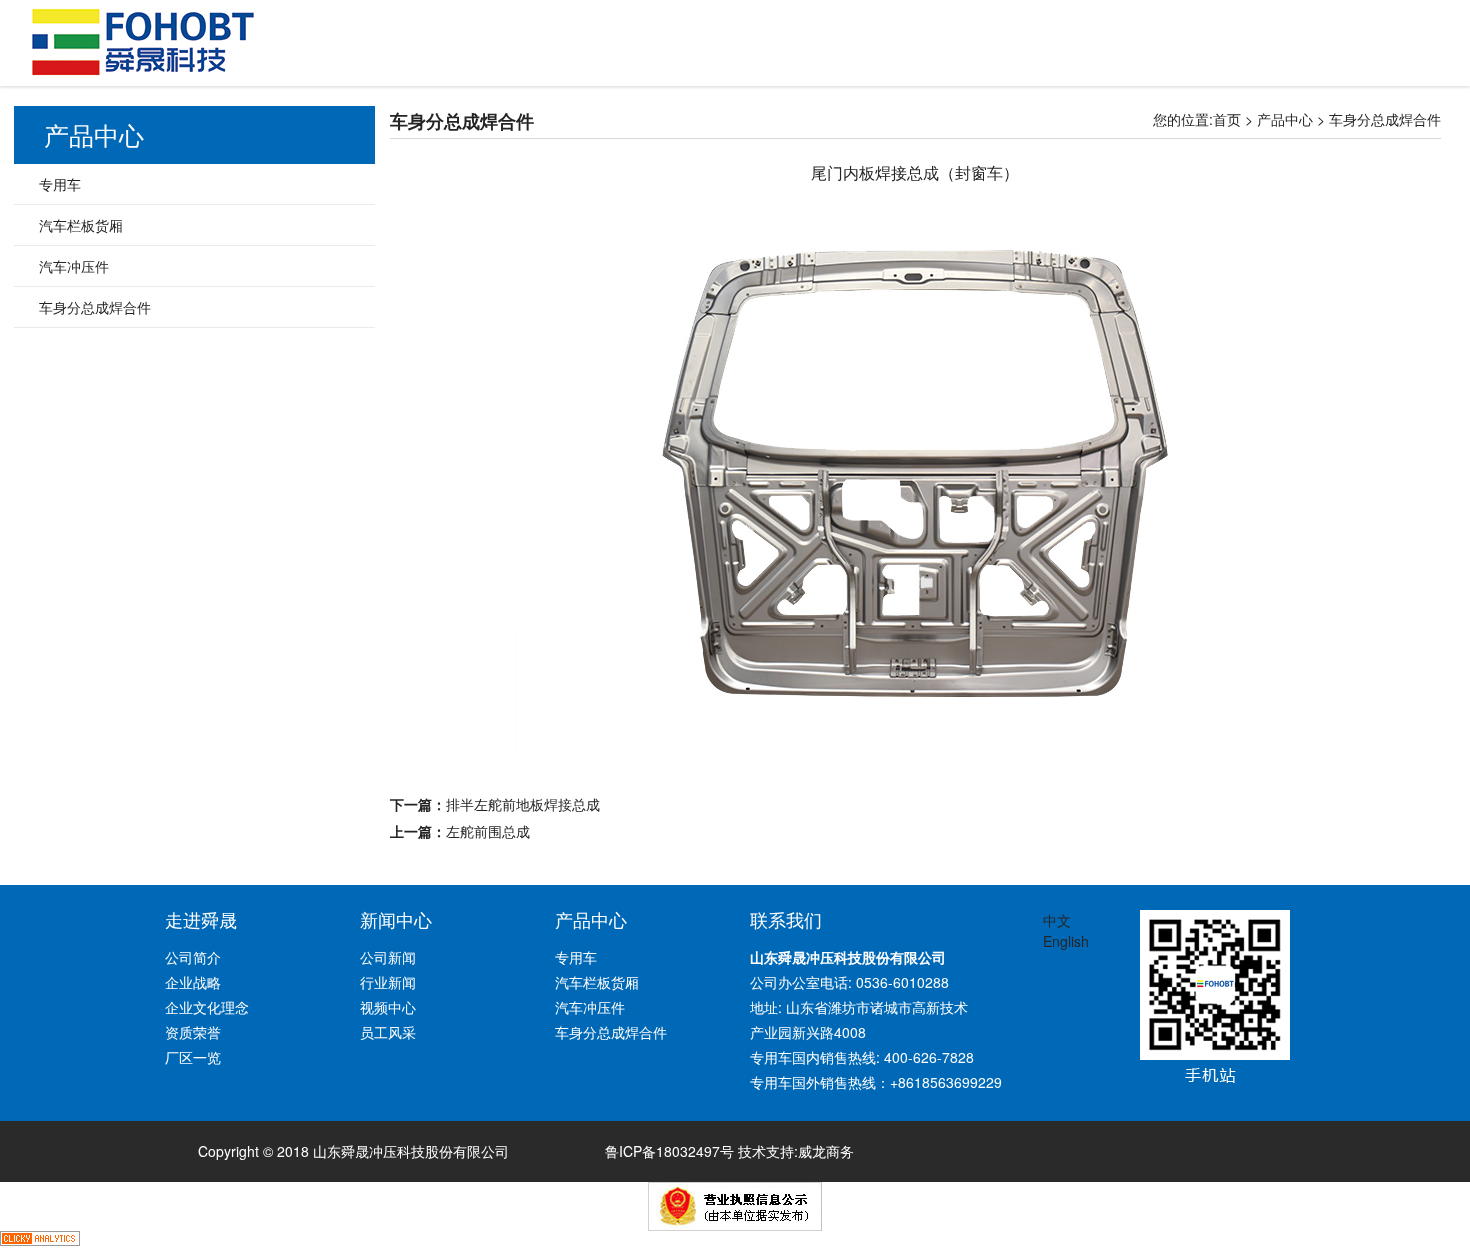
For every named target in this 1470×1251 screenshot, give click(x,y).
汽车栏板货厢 (81, 225)
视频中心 (388, 1007)
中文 (1057, 920)
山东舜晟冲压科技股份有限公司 (143, 42)
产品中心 (1285, 119)
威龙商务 (826, 1151)
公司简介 (193, 957)
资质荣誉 (193, 1032)
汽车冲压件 (74, 266)
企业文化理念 (207, 1007)
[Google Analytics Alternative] (40, 1241)
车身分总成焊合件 (1385, 119)
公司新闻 (388, 957)
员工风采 (388, 1032)
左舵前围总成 (488, 831)
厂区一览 (193, 1057)
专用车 (60, 184)
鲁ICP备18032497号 (669, 1151)
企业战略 (193, 982)
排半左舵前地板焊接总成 (523, 804)
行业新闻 (388, 982)
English (1066, 941)
